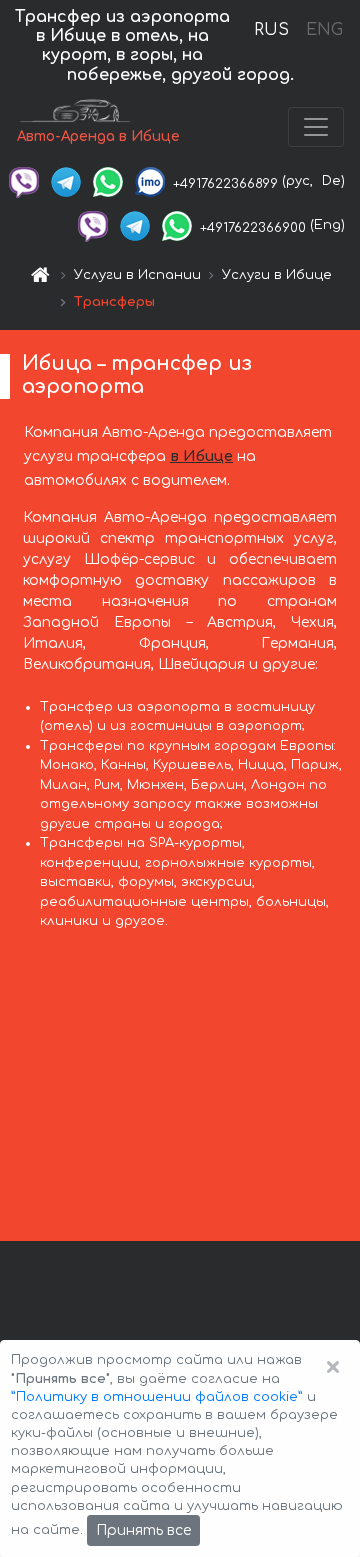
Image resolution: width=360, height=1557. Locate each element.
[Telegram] (66, 181)
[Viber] (24, 181)
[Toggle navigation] (316, 127)
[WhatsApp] (108, 181)
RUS (271, 30)
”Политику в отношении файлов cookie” (157, 1397)
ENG (324, 30)
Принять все (143, 1530)
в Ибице (201, 456)
